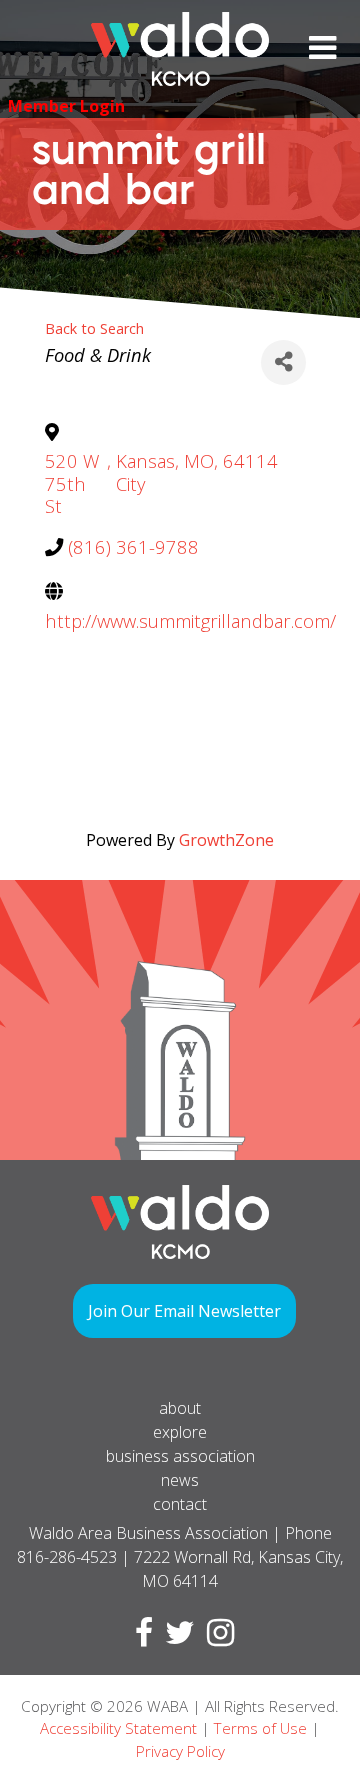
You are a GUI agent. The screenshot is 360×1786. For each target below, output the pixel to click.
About (180, 1408)
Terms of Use (260, 1728)
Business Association (180, 1456)
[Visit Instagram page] (216, 1638)
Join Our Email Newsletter (184, 1311)
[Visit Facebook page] (140, 1638)
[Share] (283, 362)
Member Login (66, 106)
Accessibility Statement (118, 1728)
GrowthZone (226, 840)
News (180, 1480)
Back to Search (94, 328)
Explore (180, 1432)
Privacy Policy (180, 1751)
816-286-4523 (67, 1557)
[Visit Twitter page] (176, 1638)
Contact (180, 1504)
